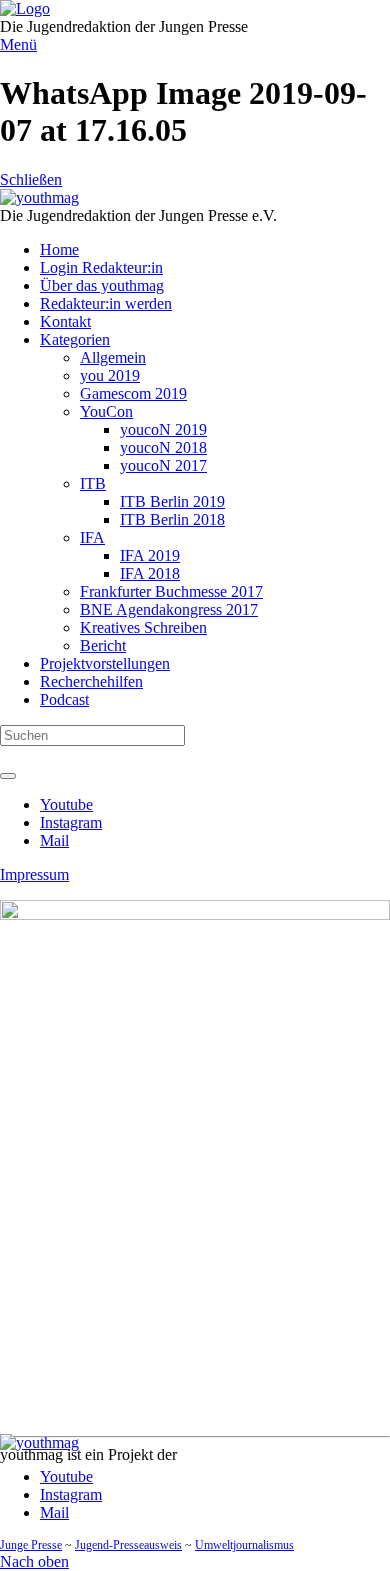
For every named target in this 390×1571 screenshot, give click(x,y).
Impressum (34, 874)
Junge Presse (31, 1545)
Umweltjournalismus (244, 1545)
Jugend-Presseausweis (128, 1545)
